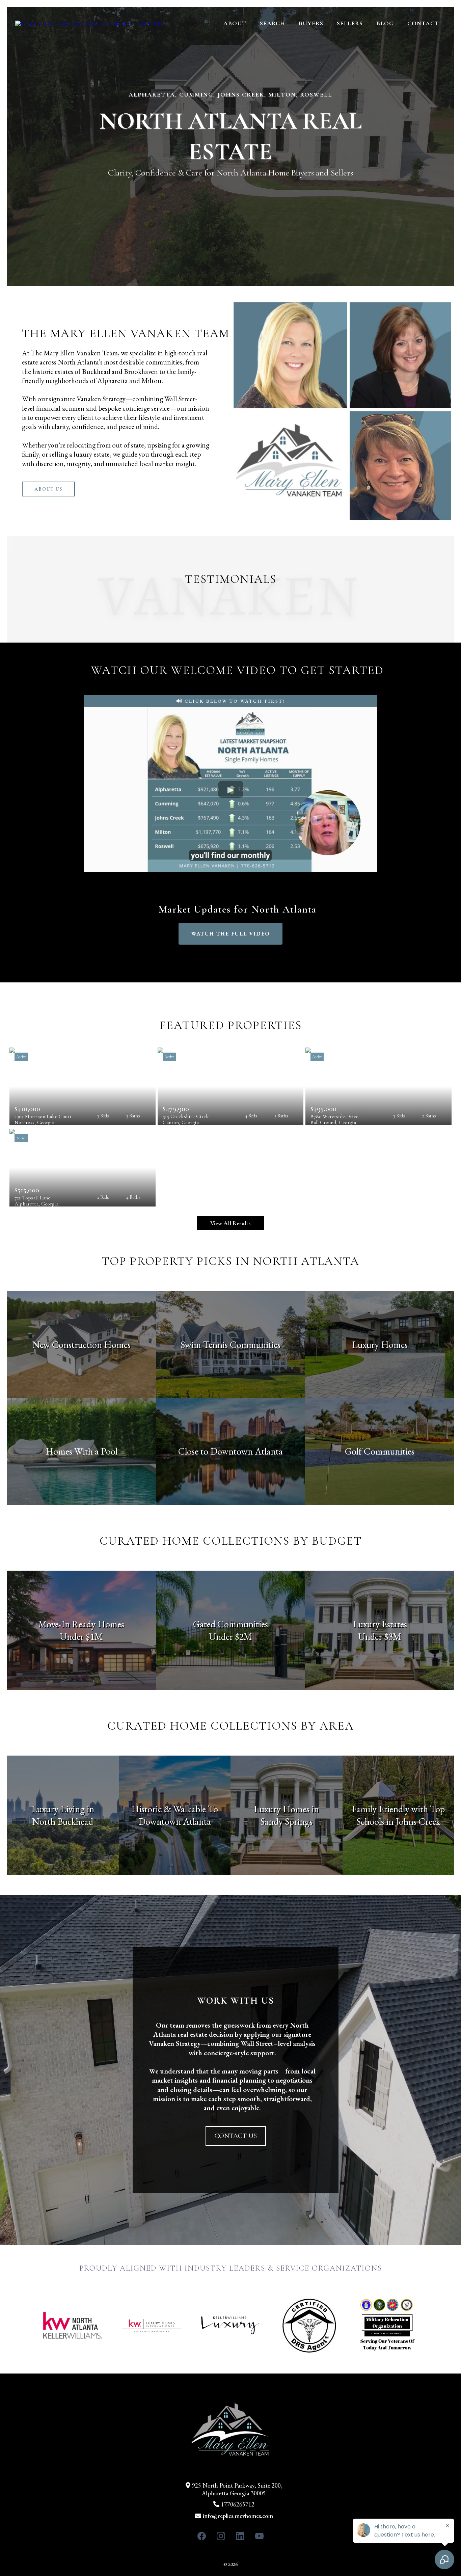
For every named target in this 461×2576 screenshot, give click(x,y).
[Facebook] (202, 2536)
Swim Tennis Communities (231, 1345)
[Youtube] (259, 2536)
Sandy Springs (286, 1821)
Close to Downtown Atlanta (231, 1451)
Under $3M (380, 1636)
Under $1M (81, 1636)
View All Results (231, 1223)
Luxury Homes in (286, 1809)
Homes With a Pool (82, 1451)
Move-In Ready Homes (81, 1624)
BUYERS (311, 23)
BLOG (385, 23)
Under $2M (231, 1636)
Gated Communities (231, 1624)
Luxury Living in (63, 1809)
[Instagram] (221, 2536)
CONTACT (423, 23)
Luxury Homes (380, 1345)
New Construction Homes (82, 1345)
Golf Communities (380, 1451)
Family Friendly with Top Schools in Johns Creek (398, 1815)
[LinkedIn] (240, 2536)
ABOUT (235, 23)
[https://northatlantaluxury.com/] (90, 23)
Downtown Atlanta (175, 1821)
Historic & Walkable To (175, 1809)
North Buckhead (63, 1821)
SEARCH (273, 23)
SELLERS (350, 23)
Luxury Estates (380, 1624)
